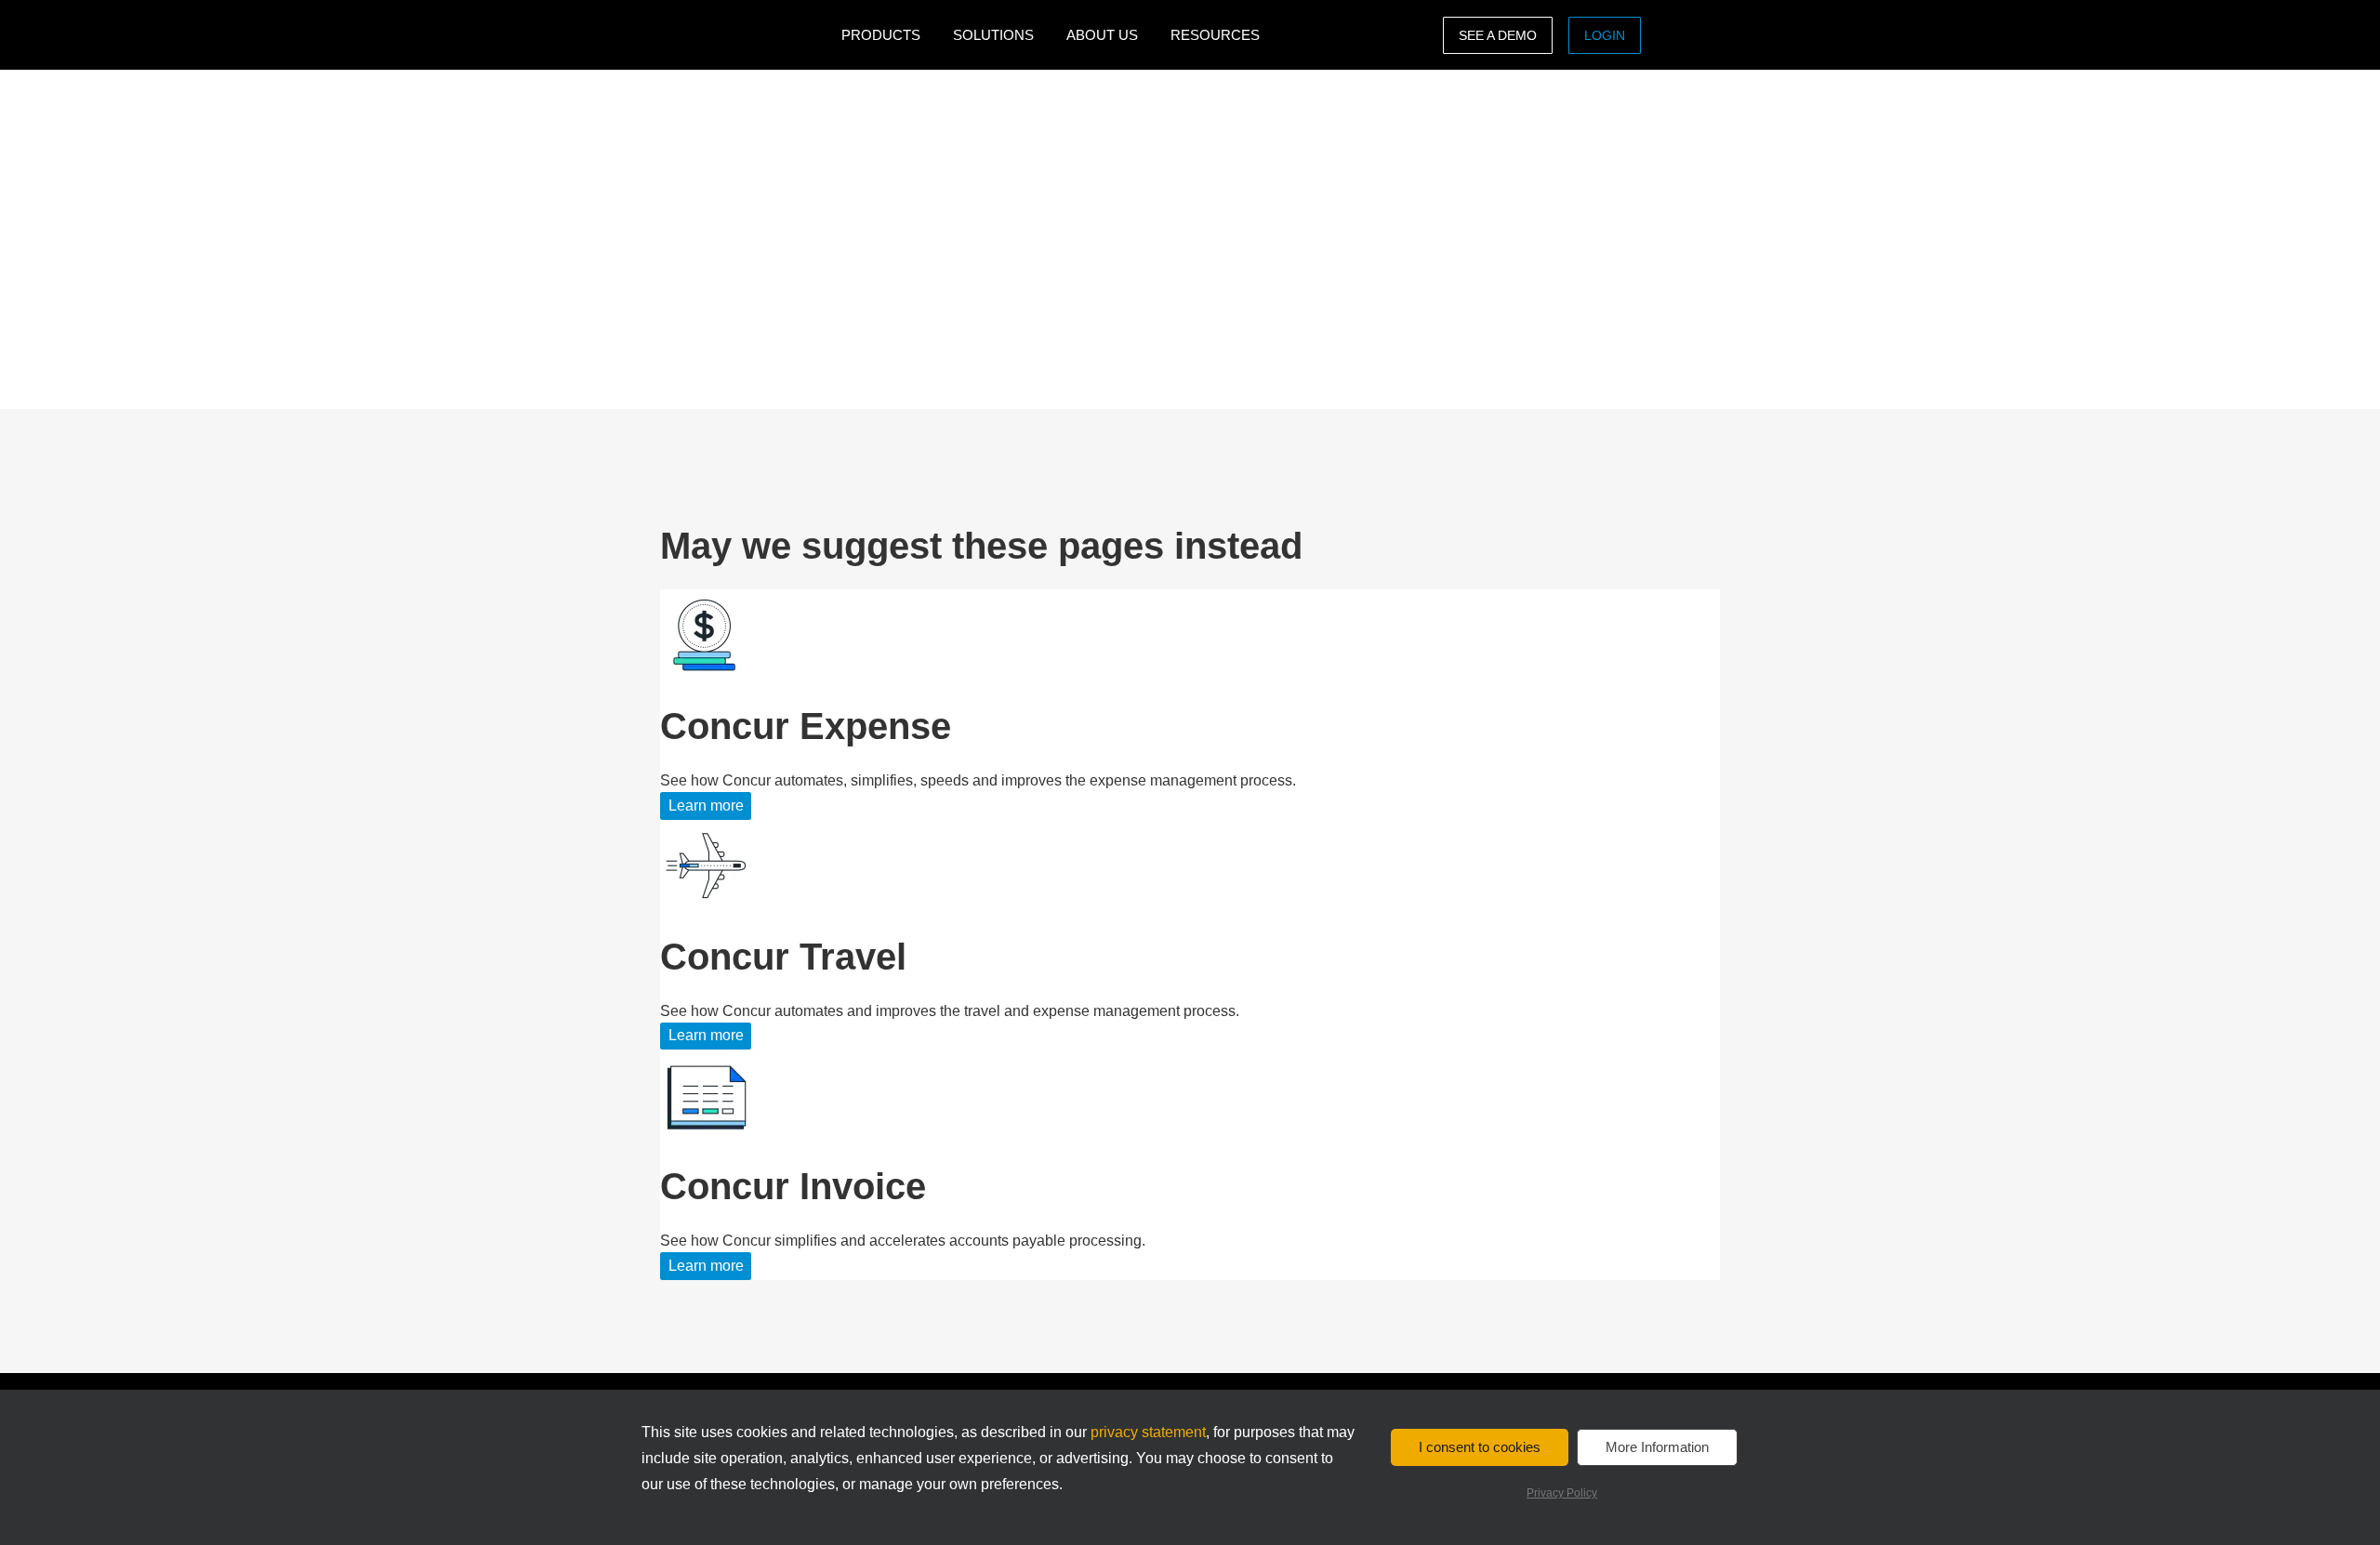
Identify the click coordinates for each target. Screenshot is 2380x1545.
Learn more (706, 806)
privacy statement (1148, 1432)
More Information (1657, 1447)
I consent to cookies (1480, 1447)
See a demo (1498, 35)
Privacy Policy (1562, 1493)
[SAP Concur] (746, 35)
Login (1605, 35)
